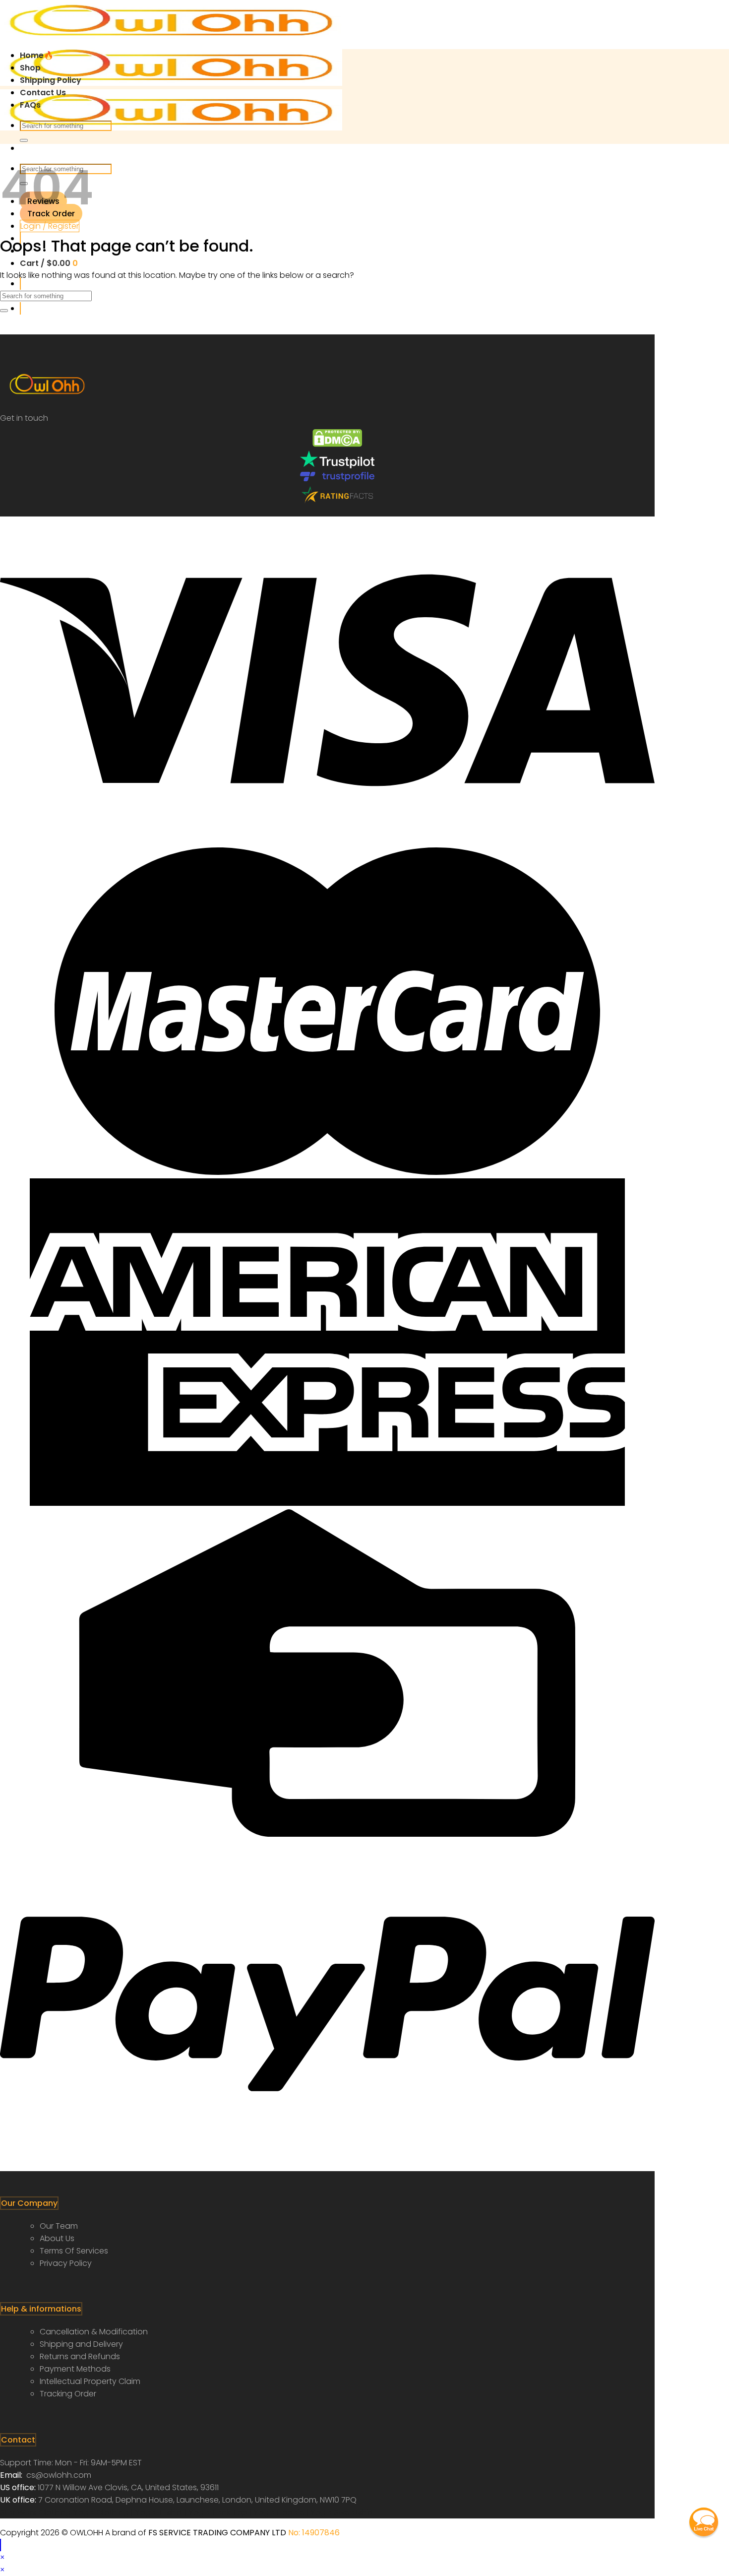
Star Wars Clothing (37, 2512)
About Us (57, 2238)
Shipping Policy (51, 80)
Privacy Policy (66, 2263)
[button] (704, 2522)
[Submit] (24, 140)
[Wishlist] (20, 284)
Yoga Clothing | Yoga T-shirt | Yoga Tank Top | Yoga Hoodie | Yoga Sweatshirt (224, 2512)
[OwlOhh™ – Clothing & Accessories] (171, 83)
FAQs (30, 105)
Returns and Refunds (80, 2356)
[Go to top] (0, 2545)
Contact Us (43, 93)
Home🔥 (37, 55)
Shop (30, 68)
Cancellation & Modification (94, 2332)
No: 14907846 (314, 2533)
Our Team (59, 2226)
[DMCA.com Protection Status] (337, 444)
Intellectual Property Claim (90, 2381)
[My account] (20, 308)
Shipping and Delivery (81, 2344)
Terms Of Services (74, 2251)
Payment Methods (75, 2369)
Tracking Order (68, 2394)
